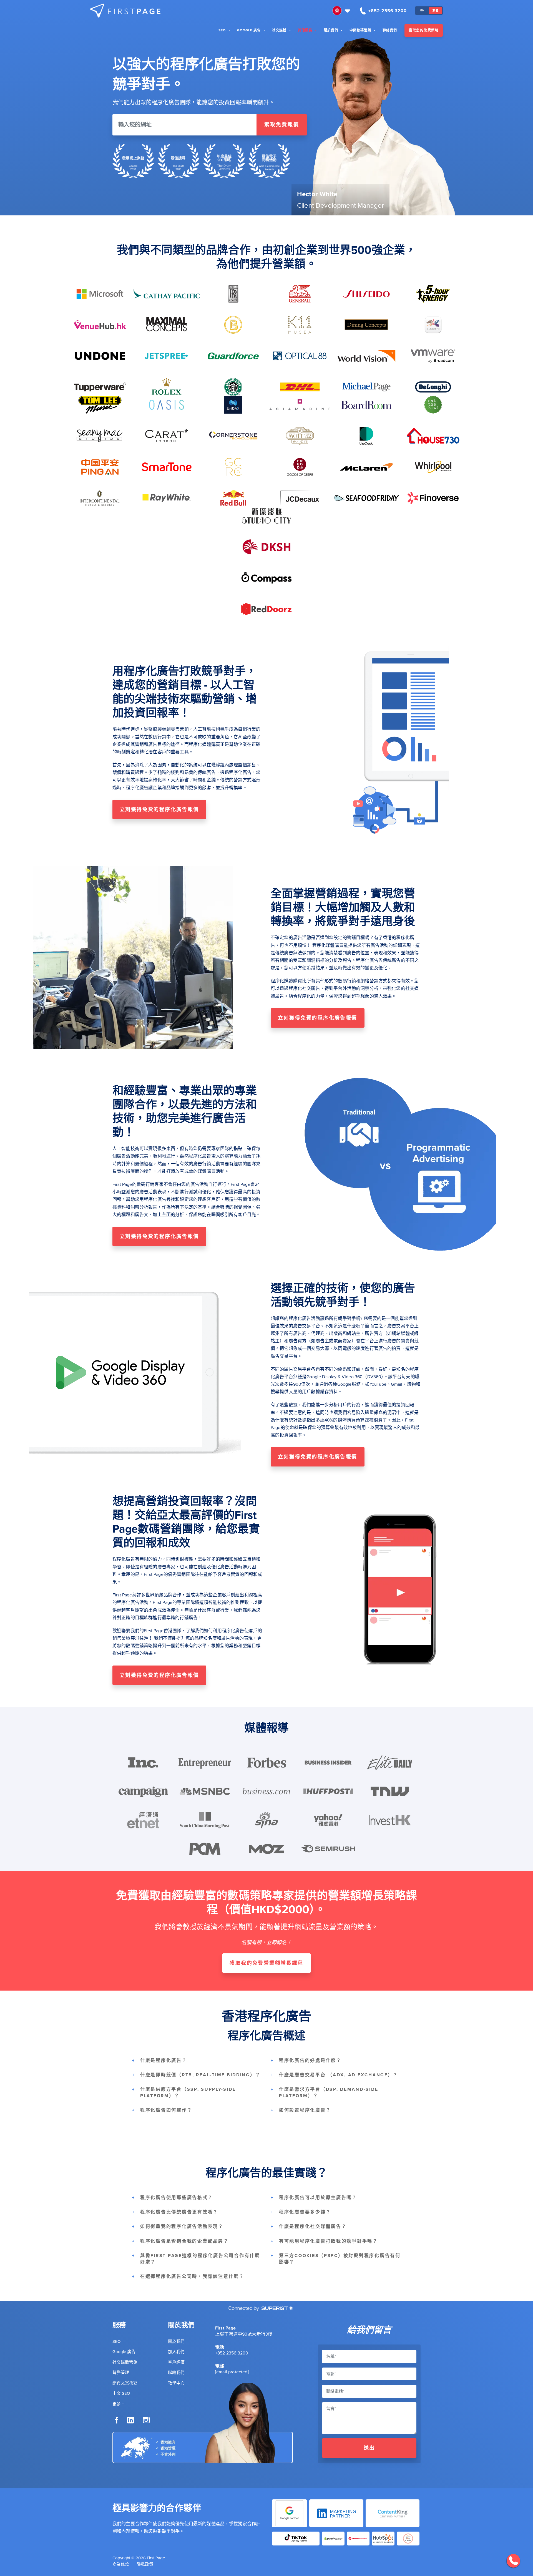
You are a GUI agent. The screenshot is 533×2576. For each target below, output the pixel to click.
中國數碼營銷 (360, 30)
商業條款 (121, 2564)
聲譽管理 (121, 2373)
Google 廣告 (249, 30)
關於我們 (331, 30)
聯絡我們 (390, 30)
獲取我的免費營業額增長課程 (266, 1963)
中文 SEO (121, 2393)
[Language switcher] (342, 11)
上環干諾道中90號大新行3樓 (244, 2334)
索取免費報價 (282, 125)
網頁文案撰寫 (125, 2383)
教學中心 (176, 2383)
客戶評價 (176, 2362)
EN (422, 10)
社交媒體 (279, 30)
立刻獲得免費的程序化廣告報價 (159, 809)
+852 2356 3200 (232, 2353)
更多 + (118, 2404)
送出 (369, 2448)
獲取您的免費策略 (424, 30)
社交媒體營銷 (125, 2362)
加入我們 (176, 2352)
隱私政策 (145, 2564)
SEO (222, 30)
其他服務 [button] (305, 30)
